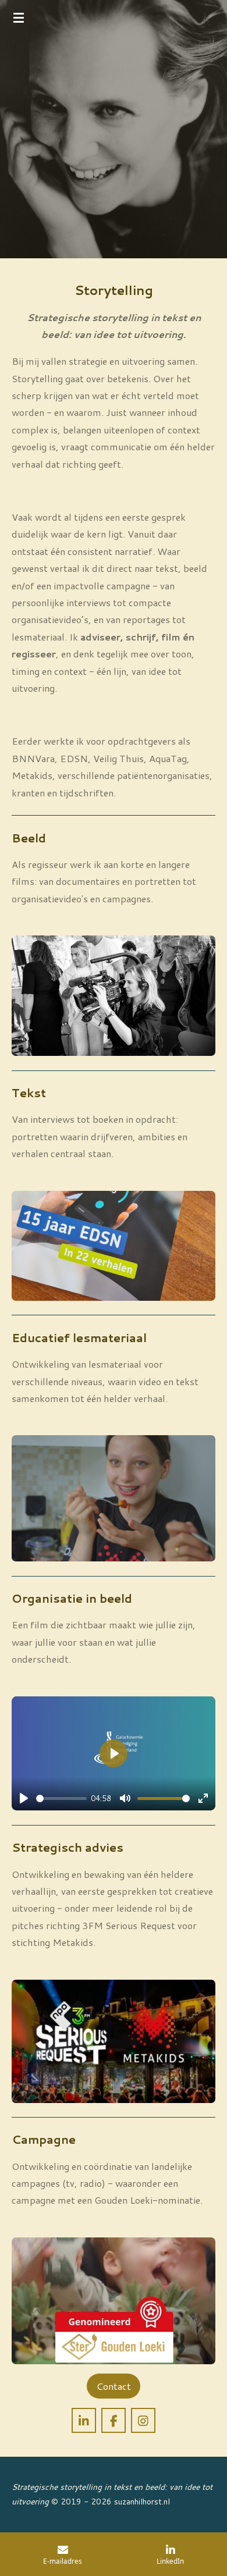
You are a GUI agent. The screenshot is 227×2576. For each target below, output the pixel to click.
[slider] (61, 1798)
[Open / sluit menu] (19, 17)
